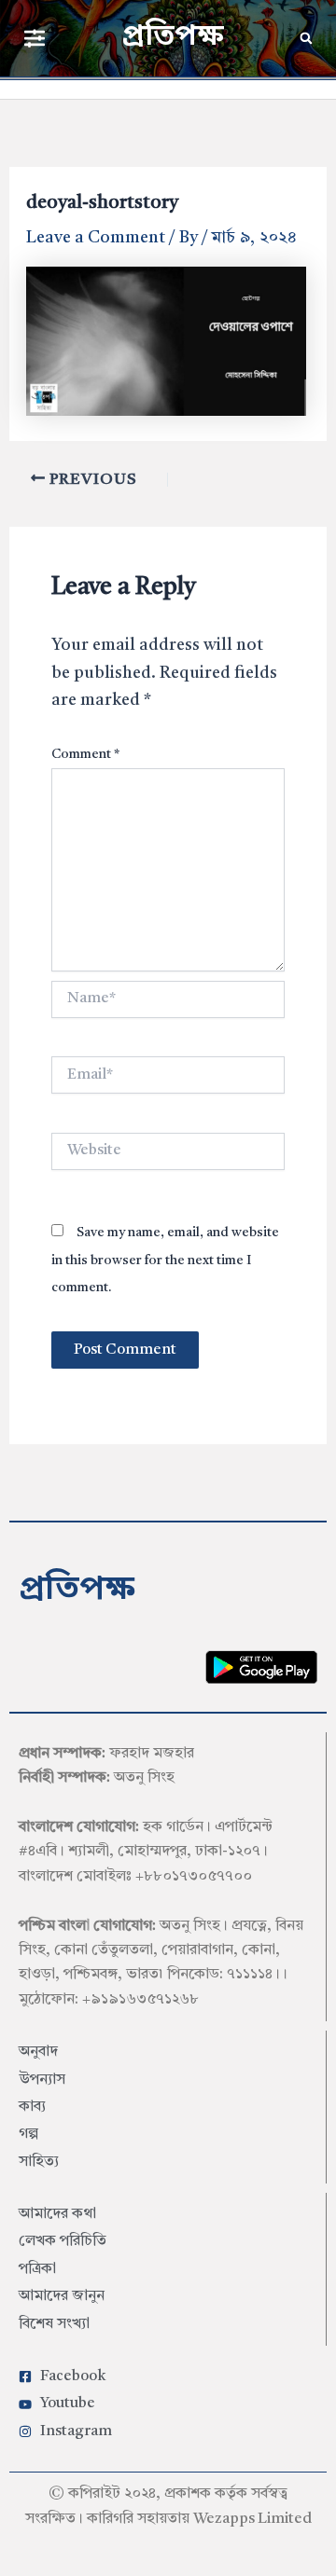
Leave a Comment (96, 238)
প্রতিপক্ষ (173, 37)
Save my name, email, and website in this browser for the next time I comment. (165, 1260)
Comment (85, 754)
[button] (34, 38)
